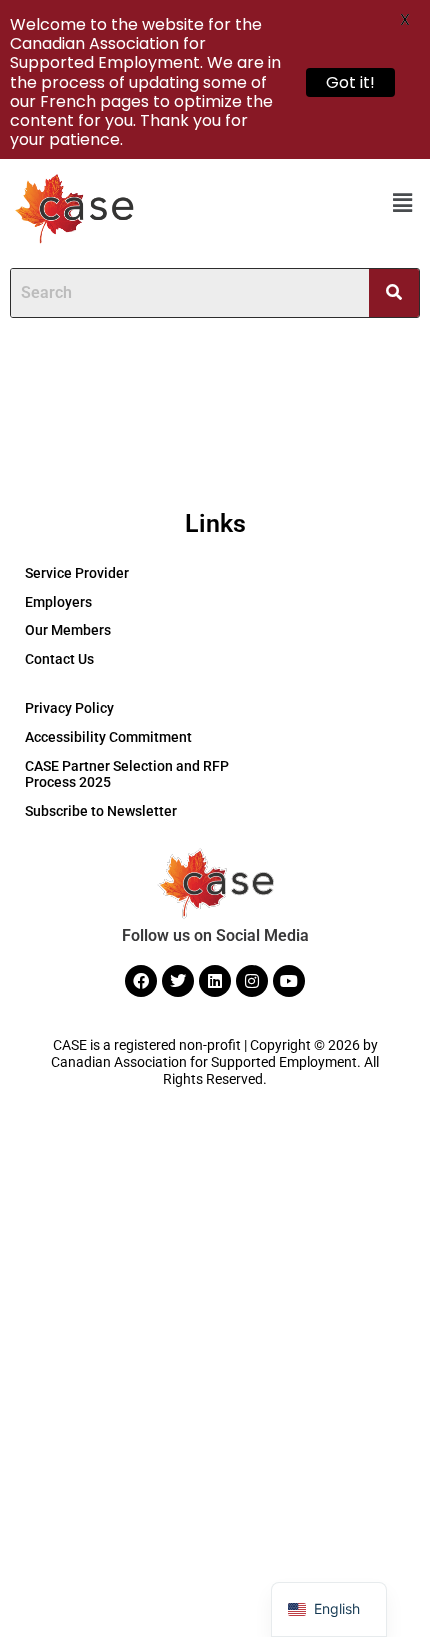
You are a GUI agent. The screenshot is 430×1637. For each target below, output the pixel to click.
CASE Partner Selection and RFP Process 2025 (127, 774)
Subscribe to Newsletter (101, 811)
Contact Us (59, 659)
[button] (403, 203)
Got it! (350, 82)
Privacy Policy (69, 708)
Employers (58, 602)
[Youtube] (289, 981)
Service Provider (77, 573)
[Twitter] (178, 981)
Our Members (68, 630)
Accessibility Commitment (108, 737)
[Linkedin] (215, 981)
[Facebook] (141, 981)
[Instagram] (252, 981)
